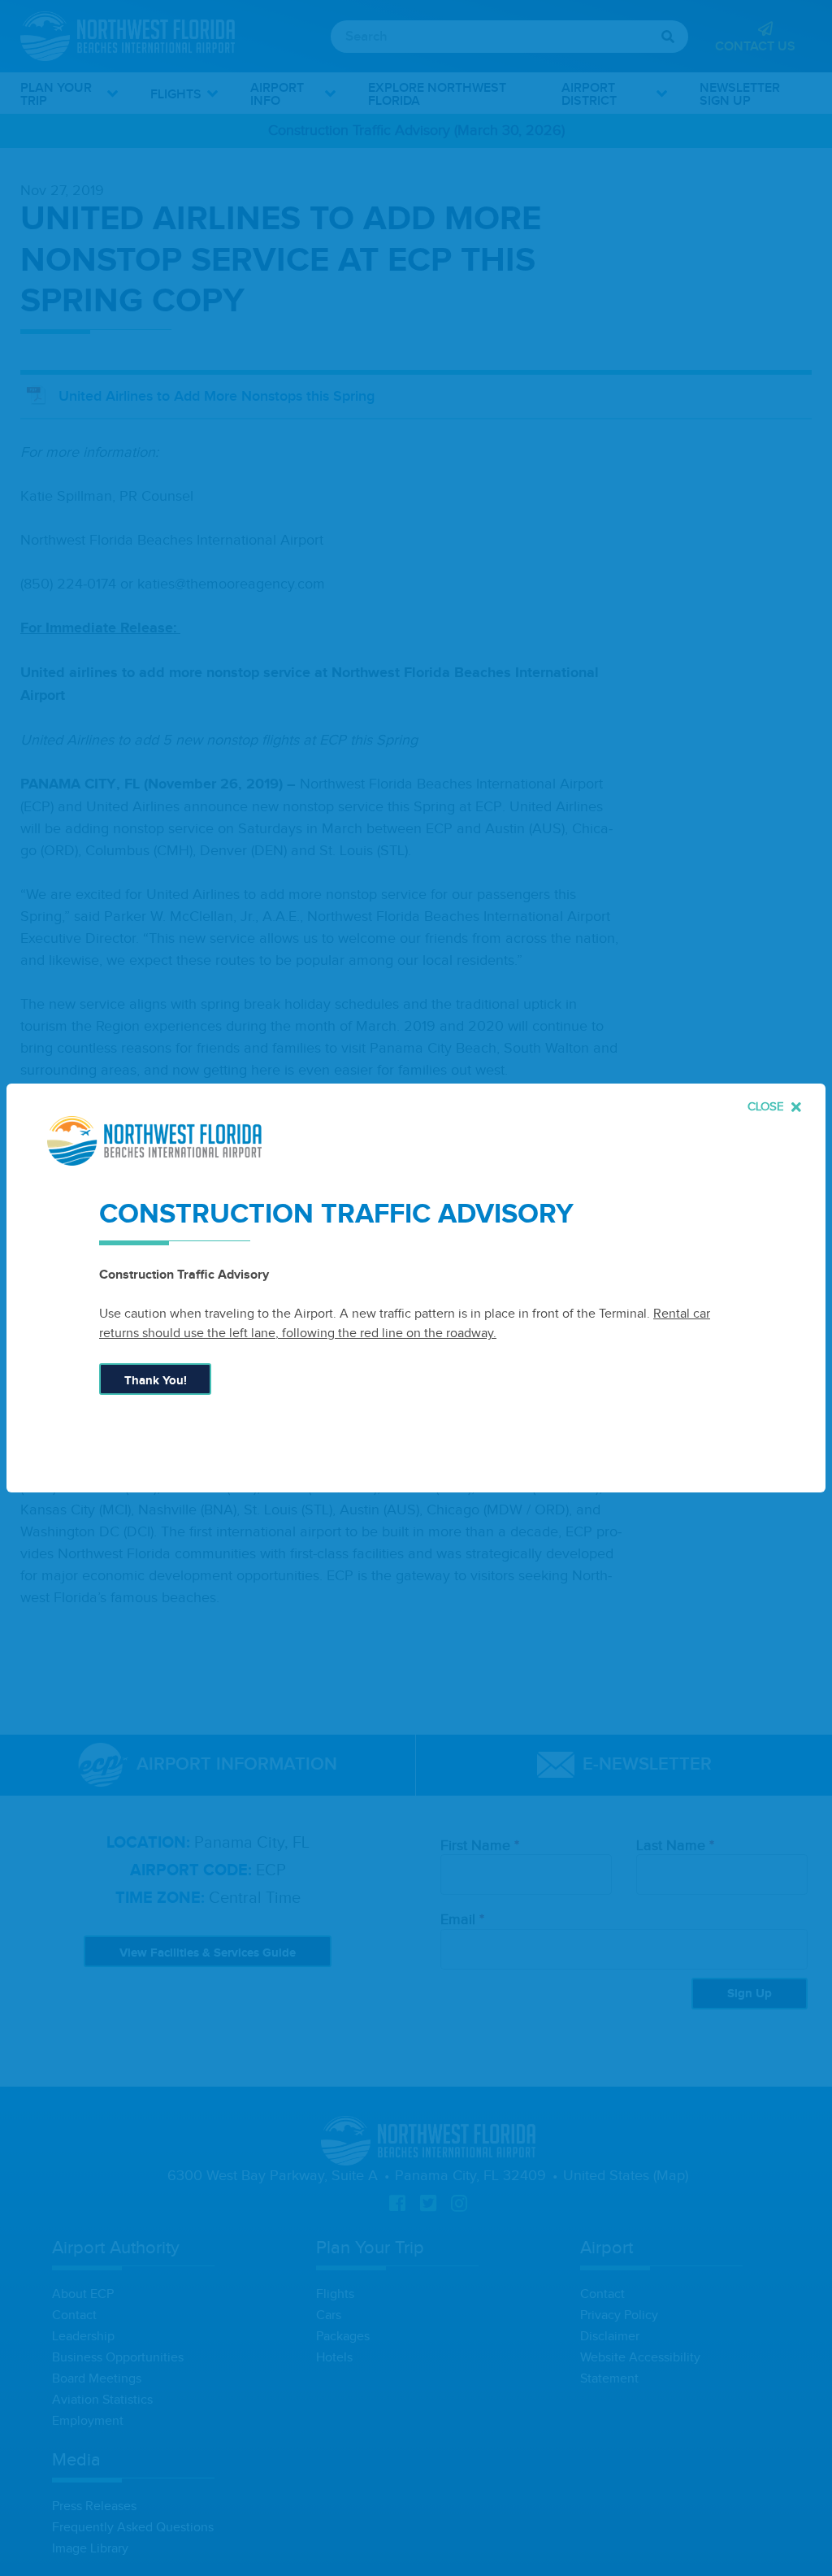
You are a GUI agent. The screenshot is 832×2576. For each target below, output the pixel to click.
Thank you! (156, 1381)
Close (767, 1107)
